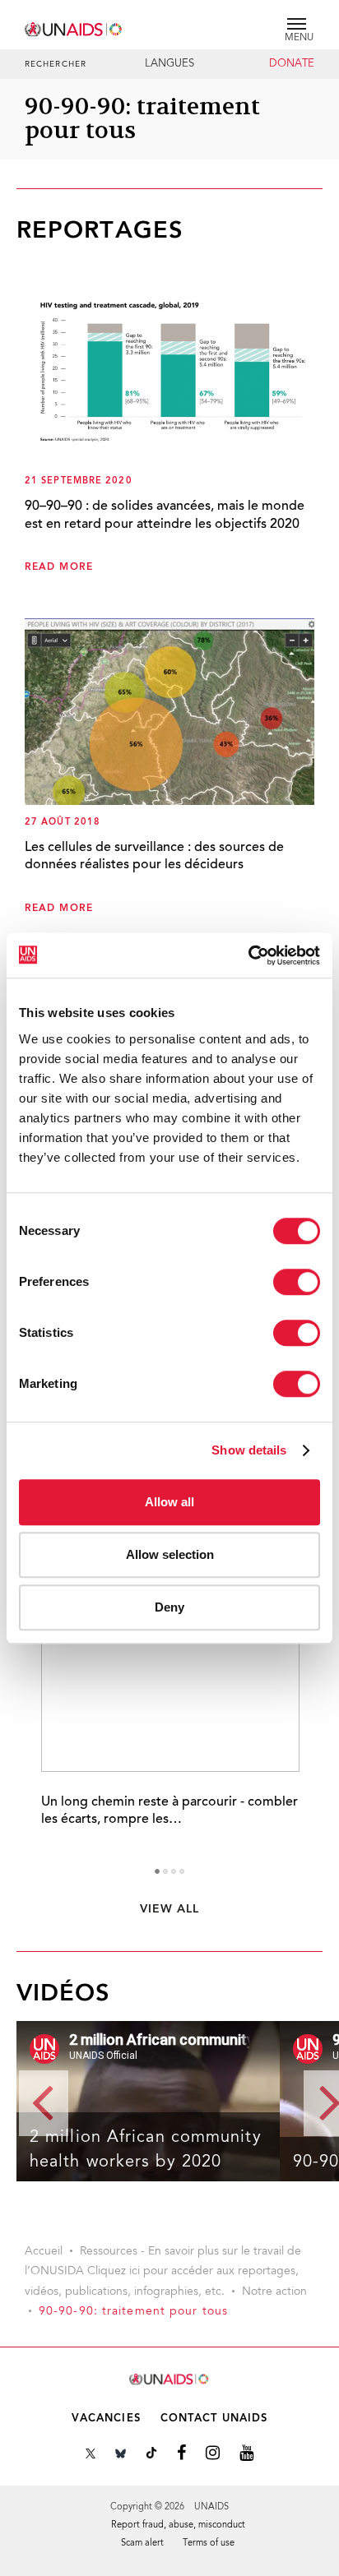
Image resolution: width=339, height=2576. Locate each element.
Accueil (44, 2252)
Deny (169, 1607)
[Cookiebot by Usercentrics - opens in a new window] (248, 955)
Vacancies (106, 2419)
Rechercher (56, 65)
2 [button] (165, 1871)
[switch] (297, 1282)
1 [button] (157, 1871)
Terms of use (209, 2544)
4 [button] (182, 1871)
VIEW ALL (170, 1909)
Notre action (274, 2292)
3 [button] (174, 1871)
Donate (292, 64)
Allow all (169, 1502)
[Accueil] (74, 27)
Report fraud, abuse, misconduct (178, 2525)
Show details (249, 1450)
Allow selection (170, 1554)
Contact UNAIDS (214, 2419)
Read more (59, 567)
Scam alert (142, 2544)
